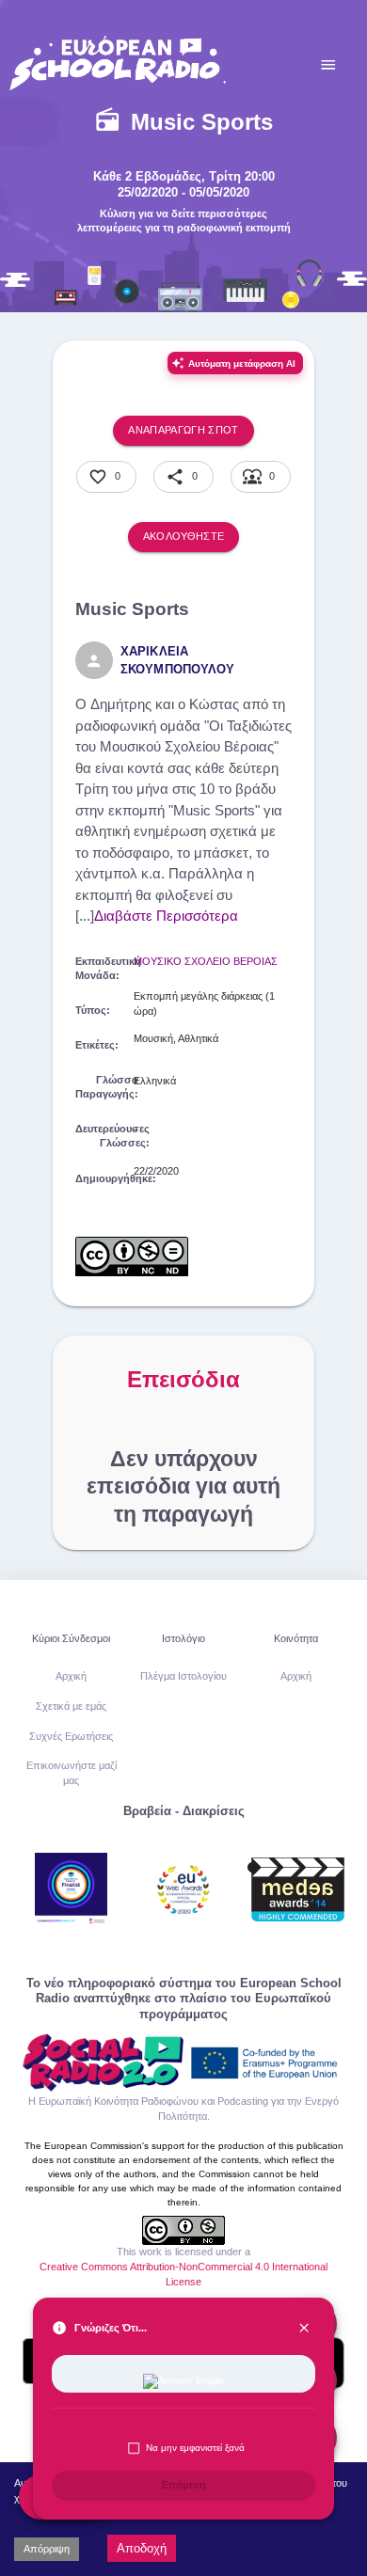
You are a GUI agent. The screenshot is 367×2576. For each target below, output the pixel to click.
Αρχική (71, 1676)
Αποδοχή (142, 2548)
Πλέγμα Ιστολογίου (183, 1676)
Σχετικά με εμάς (71, 1706)
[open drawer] (328, 65)
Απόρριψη (47, 2549)
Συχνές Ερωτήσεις (71, 1736)
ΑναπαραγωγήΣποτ (183, 430)
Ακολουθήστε (184, 536)
